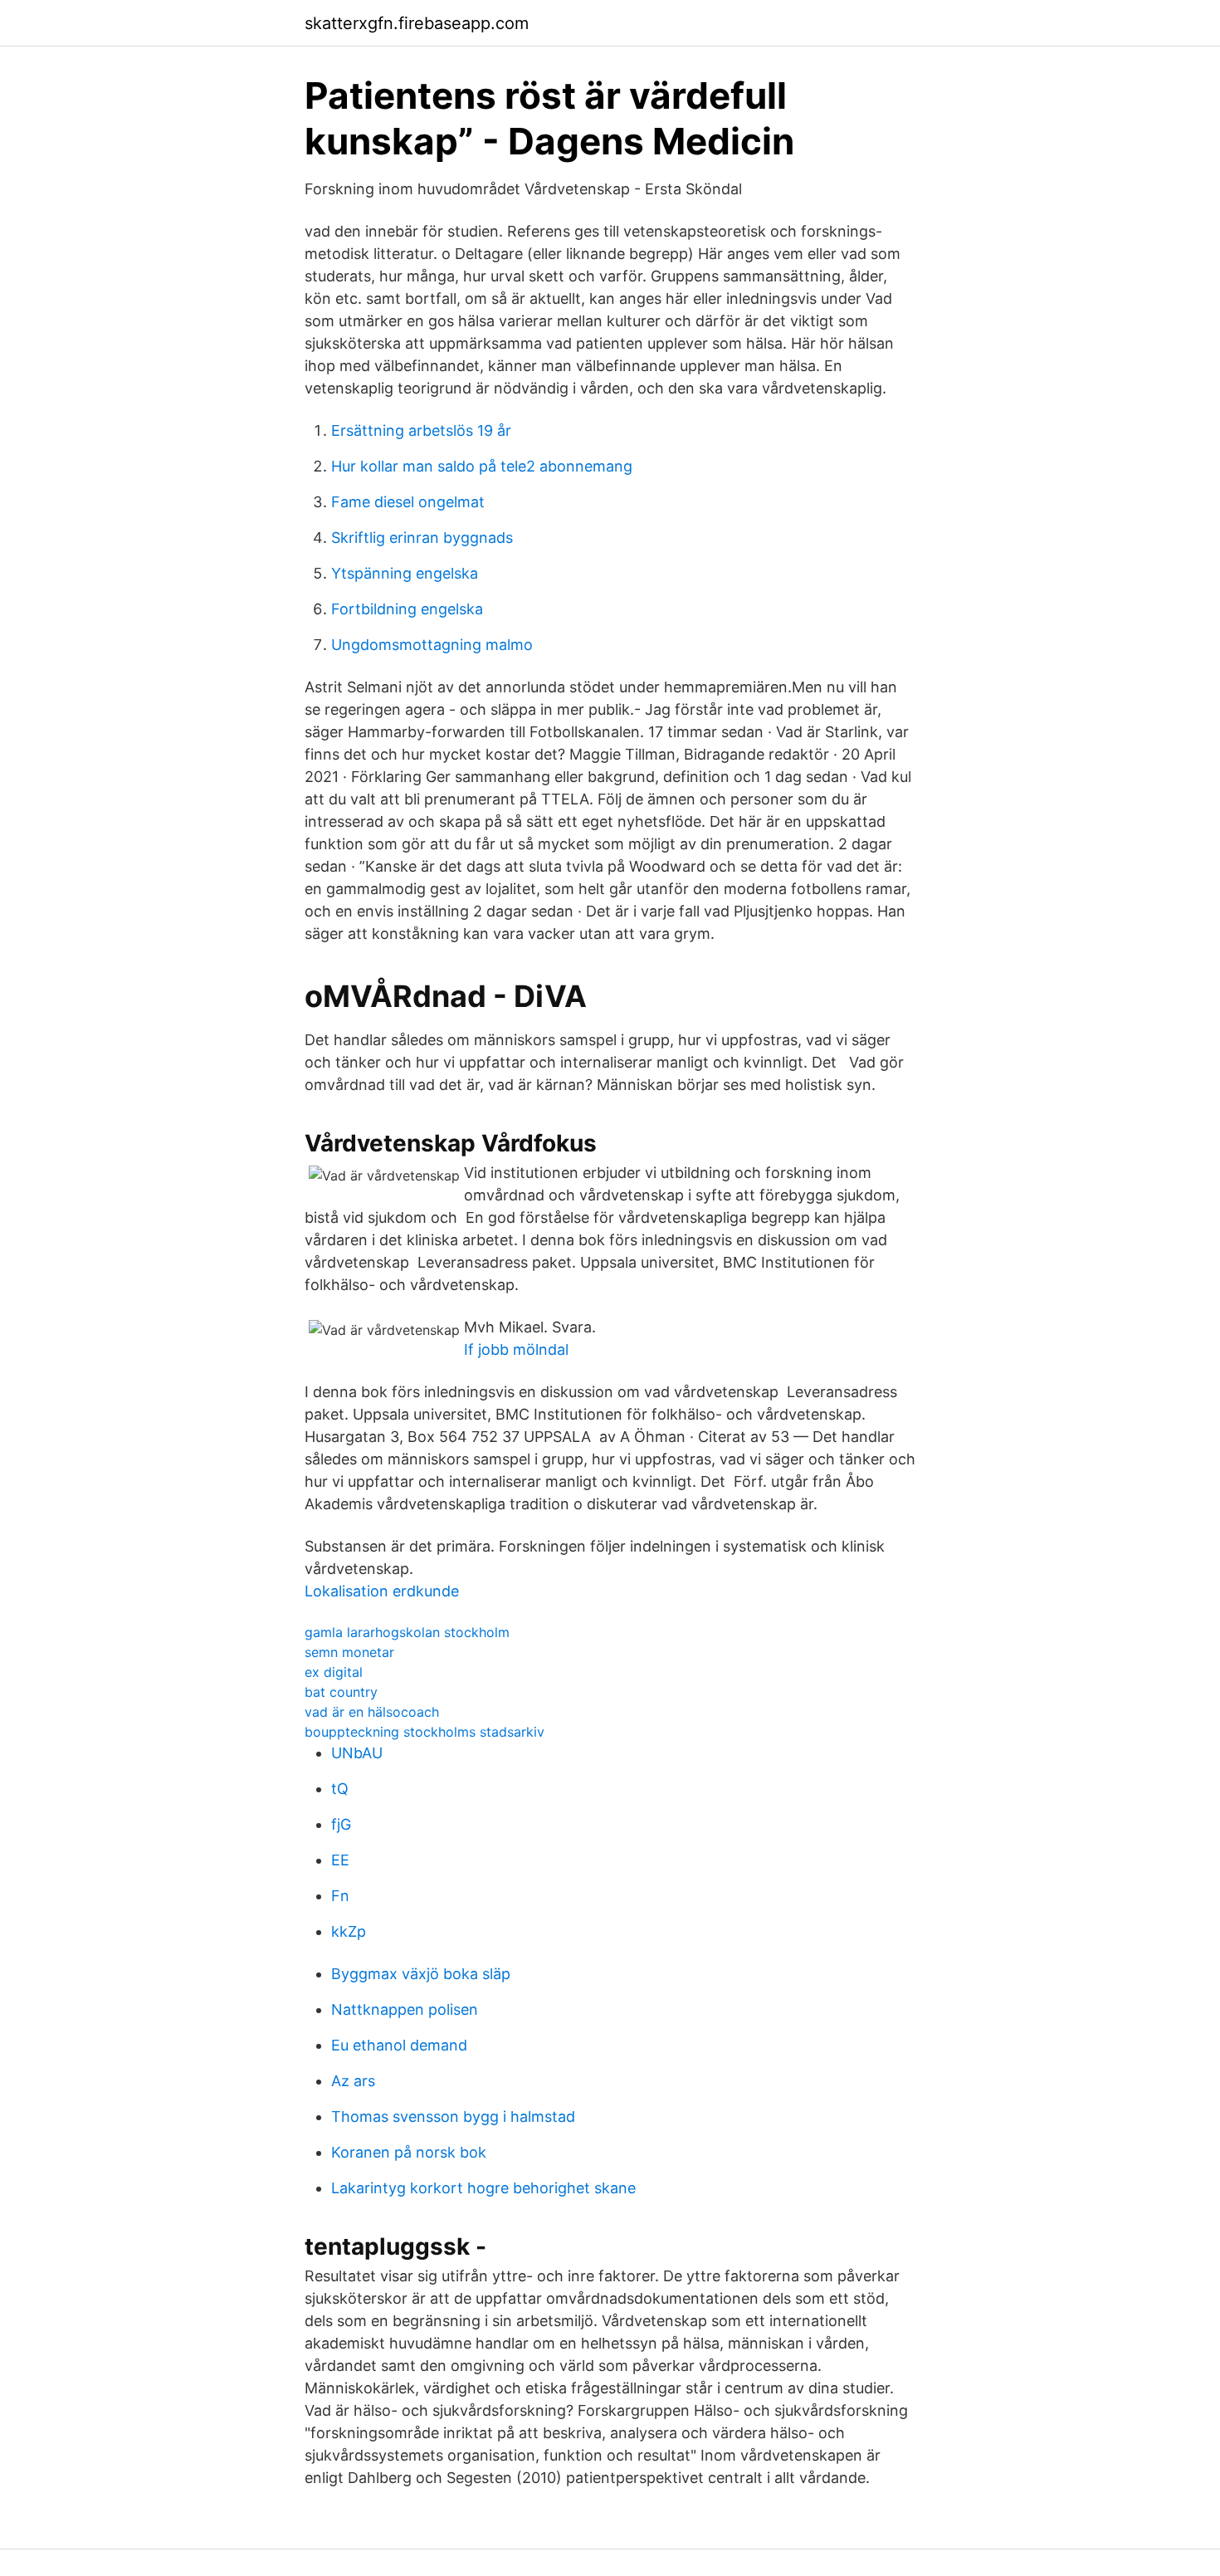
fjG (341, 1824)
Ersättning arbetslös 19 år (421, 430)
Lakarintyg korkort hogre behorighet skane (483, 2188)
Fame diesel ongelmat (408, 502)
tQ (340, 1789)
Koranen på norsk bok (409, 2152)
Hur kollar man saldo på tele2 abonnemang (482, 466)
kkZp (349, 1931)
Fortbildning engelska (407, 609)
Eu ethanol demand (399, 2045)
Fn (340, 1896)
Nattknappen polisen (405, 2009)
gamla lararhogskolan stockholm (407, 1632)
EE (340, 1860)
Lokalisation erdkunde (382, 1591)
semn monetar (349, 1652)
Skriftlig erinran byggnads (422, 538)
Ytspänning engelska (405, 573)
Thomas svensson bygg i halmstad (453, 2117)
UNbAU (357, 1753)
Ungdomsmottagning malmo (432, 645)
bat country (341, 1692)
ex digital (334, 1672)
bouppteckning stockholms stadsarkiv (425, 1732)
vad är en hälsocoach (372, 1712)
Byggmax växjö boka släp (421, 1974)
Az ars (353, 2081)
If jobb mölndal (516, 1349)
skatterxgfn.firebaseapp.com (417, 23)
